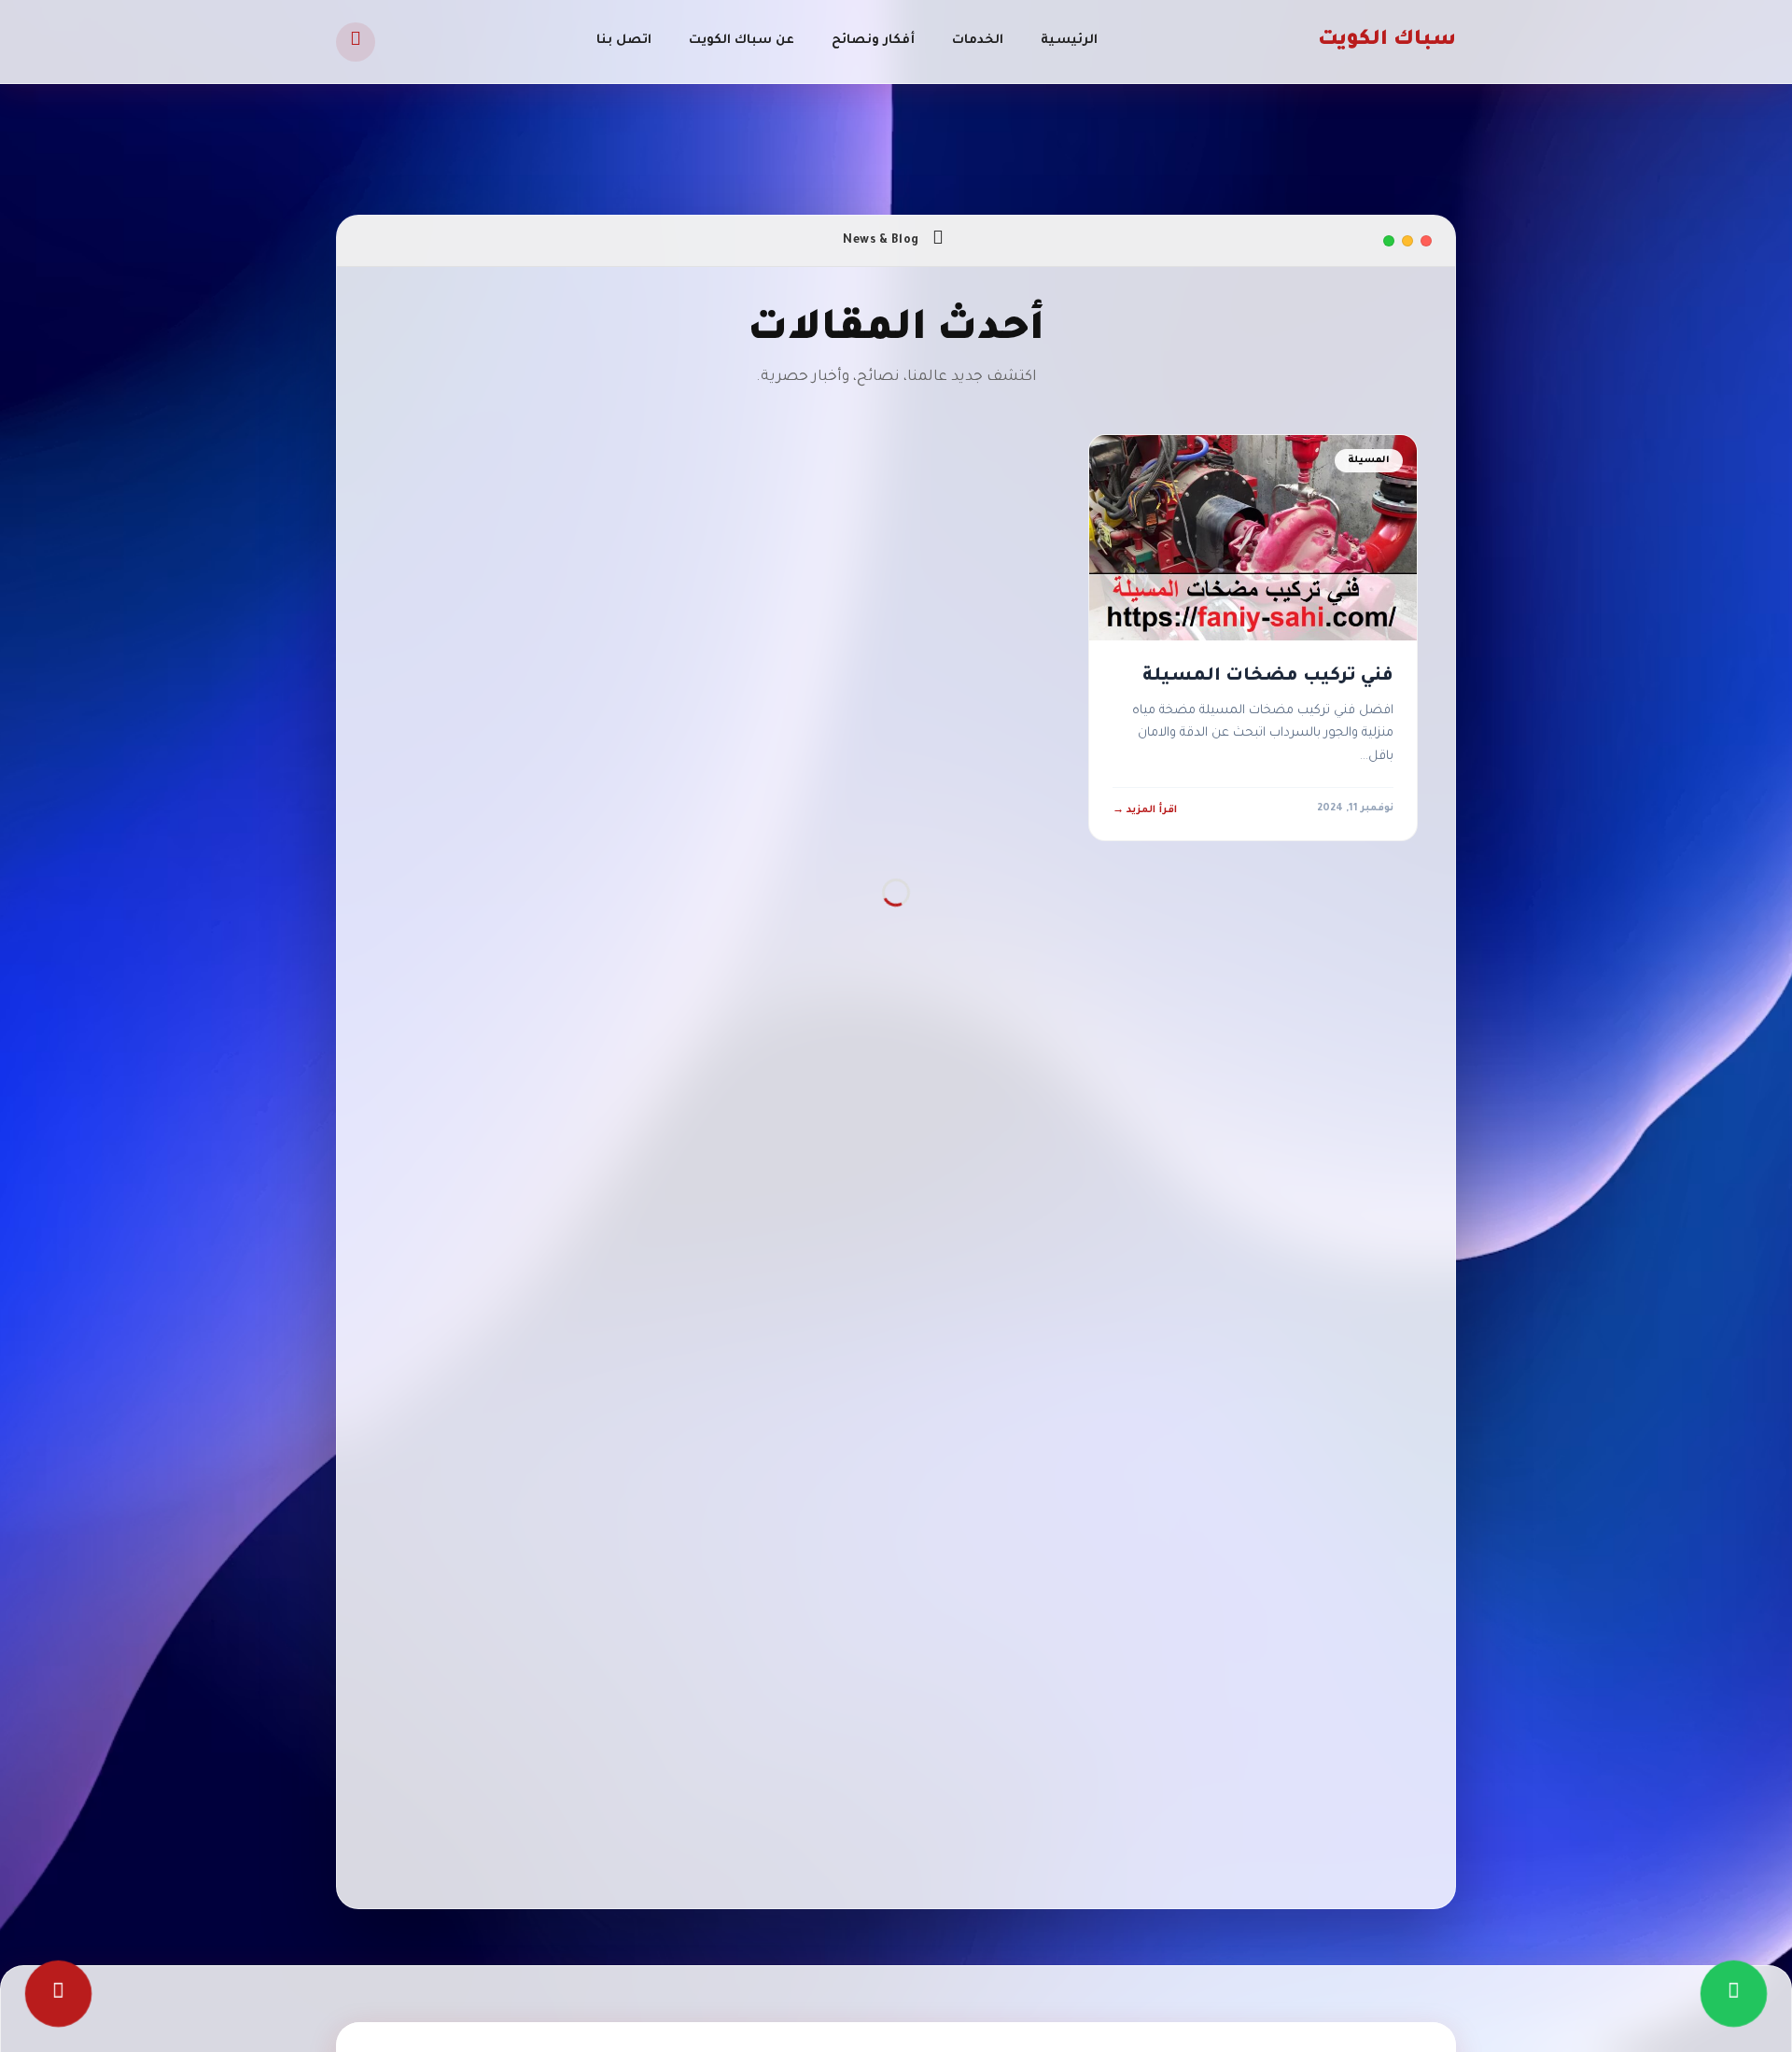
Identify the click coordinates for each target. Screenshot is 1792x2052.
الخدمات (978, 41)
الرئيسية (1069, 41)
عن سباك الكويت (742, 41)
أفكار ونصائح (873, 41)
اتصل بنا (624, 41)
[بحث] (356, 42)
